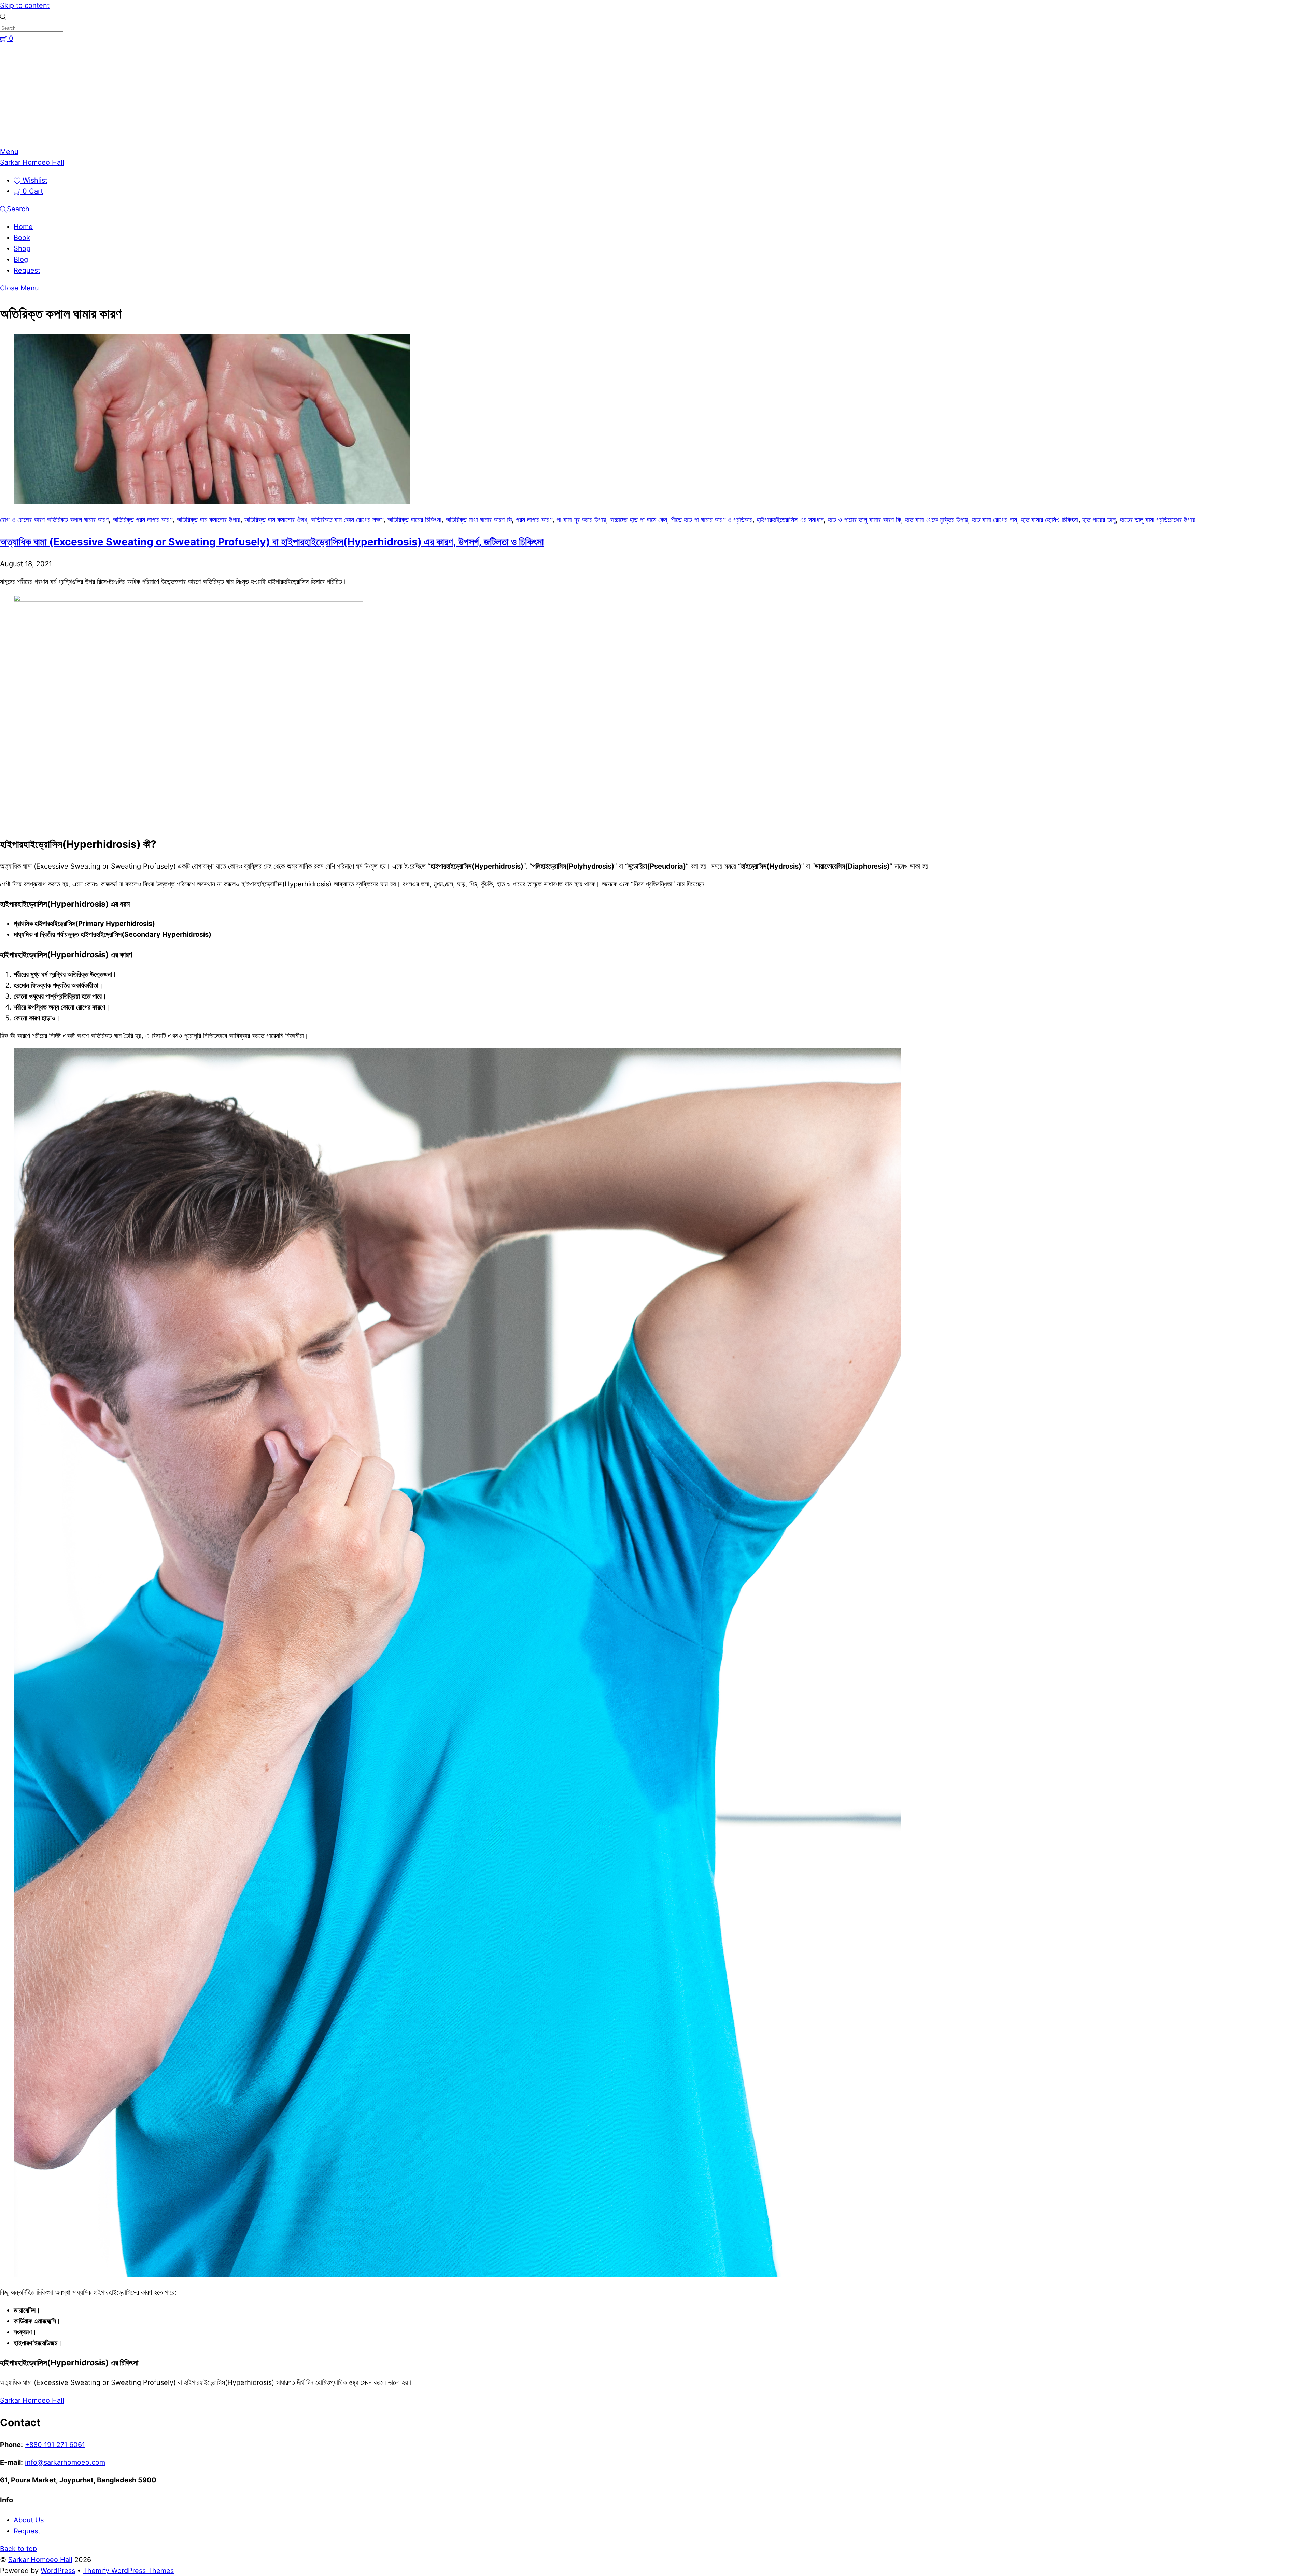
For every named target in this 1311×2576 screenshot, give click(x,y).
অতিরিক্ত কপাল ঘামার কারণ (78, 520)
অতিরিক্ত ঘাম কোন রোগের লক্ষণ (347, 520)
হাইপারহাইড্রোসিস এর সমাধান (790, 520)
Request (27, 270)
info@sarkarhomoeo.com (65, 2462)
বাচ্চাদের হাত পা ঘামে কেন (639, 520)
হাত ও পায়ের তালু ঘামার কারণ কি (864, 520)
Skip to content (25, 5)
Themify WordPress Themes (128, 2571)
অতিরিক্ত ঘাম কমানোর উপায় (208, 520)
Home (23, 227)
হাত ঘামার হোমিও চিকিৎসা (1050, 520)
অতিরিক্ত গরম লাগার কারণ (143, 520)
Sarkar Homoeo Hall (40, 2560)
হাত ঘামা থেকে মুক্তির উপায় (936, 520)
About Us (29, 2520)
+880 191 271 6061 (55, 2445)
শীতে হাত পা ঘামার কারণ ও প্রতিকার (712, 520)
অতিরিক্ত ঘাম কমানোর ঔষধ (276, 520)
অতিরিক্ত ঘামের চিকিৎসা (414, 520)
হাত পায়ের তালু (1099, 520)
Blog (21, 259)
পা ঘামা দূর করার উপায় (581, 520)
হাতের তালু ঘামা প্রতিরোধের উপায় (1158, 520)
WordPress (58, 2571)
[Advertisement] (655, 95)
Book (22, 238)
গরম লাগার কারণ (534, 520)
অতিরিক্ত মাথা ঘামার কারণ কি (479, 520)
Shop (22, 248)
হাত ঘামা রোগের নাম (995, 520)
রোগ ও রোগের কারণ (22, 520)
